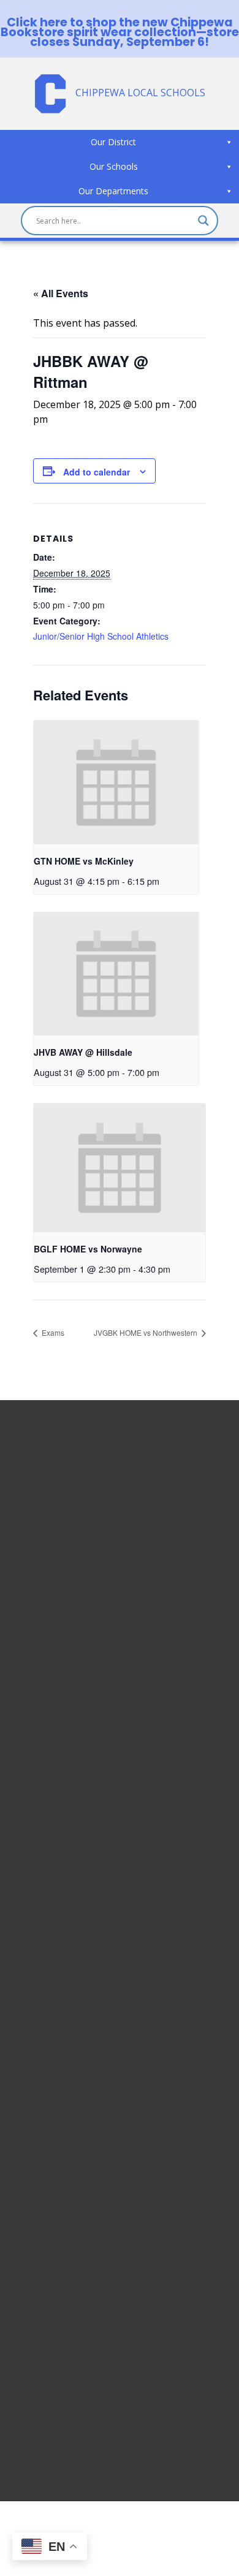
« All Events (61, 293)
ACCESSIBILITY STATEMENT (105, 1773)
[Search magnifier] (203, 221)
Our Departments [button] (113, 191)
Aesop (35, 2358)
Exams (52, 1332)
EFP (29, 2314)
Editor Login (49, 2417)
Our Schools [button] (114, 166)
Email (33, 2226)
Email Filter (46, 2240)
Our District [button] (113, 142)
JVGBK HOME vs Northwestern (146, 1332)
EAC (30, 2328)
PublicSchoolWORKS (67, 2402)
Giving (35, 2387)
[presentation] (116, 782)
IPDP (32, 2343)
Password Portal (59, 2299)
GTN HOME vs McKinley (84, 861)
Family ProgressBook (70, 2270)
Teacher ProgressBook (74, 2255)
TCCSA (36, 2373)
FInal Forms (47, 2284)
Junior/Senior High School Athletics (101, 636)
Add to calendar (97, 472)
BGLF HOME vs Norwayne (88, 1249)
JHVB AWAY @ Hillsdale (83, 1052)
